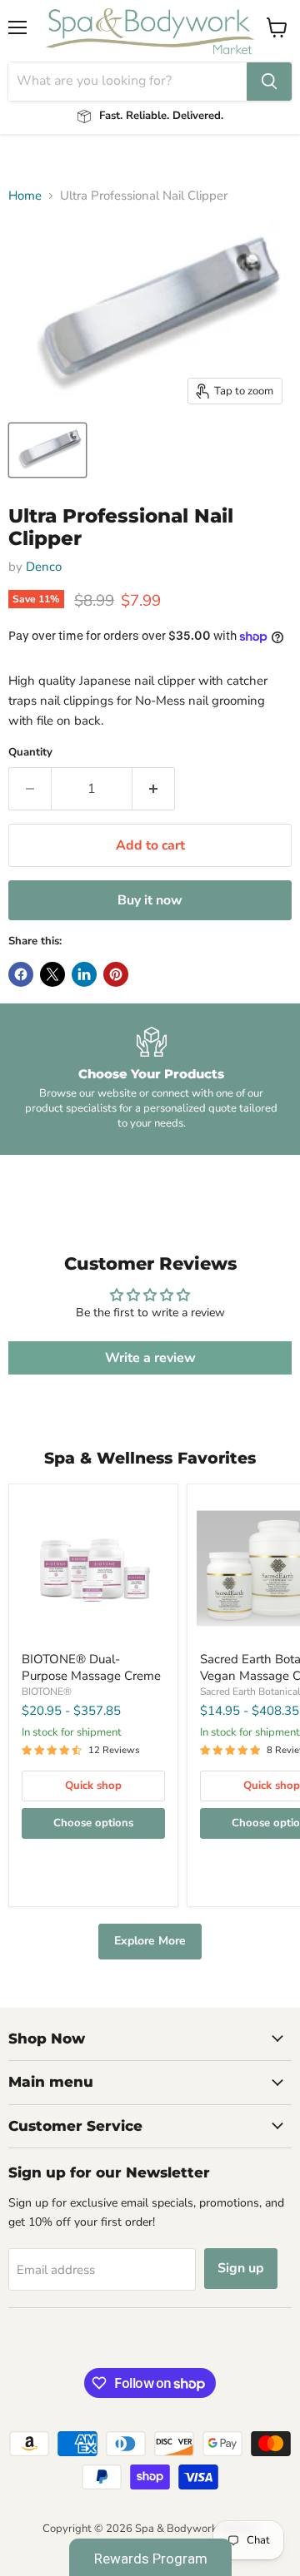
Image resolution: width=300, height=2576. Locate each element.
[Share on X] (52, 974)
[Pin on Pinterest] (116, 974)
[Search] (269, 82)
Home (25, 196)
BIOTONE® (47, 1692)
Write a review (150, 1358)
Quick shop (93, 1786)
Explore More (150, 1941)
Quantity (30, 753)
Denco (44, 567)
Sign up (241, 2268)
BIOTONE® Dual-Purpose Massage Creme (91, 1667)
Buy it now (150, 900)
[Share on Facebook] (21, 974)
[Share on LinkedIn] (84, 974)
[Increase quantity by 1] (154, 789)
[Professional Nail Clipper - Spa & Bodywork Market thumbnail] (47, 450)
